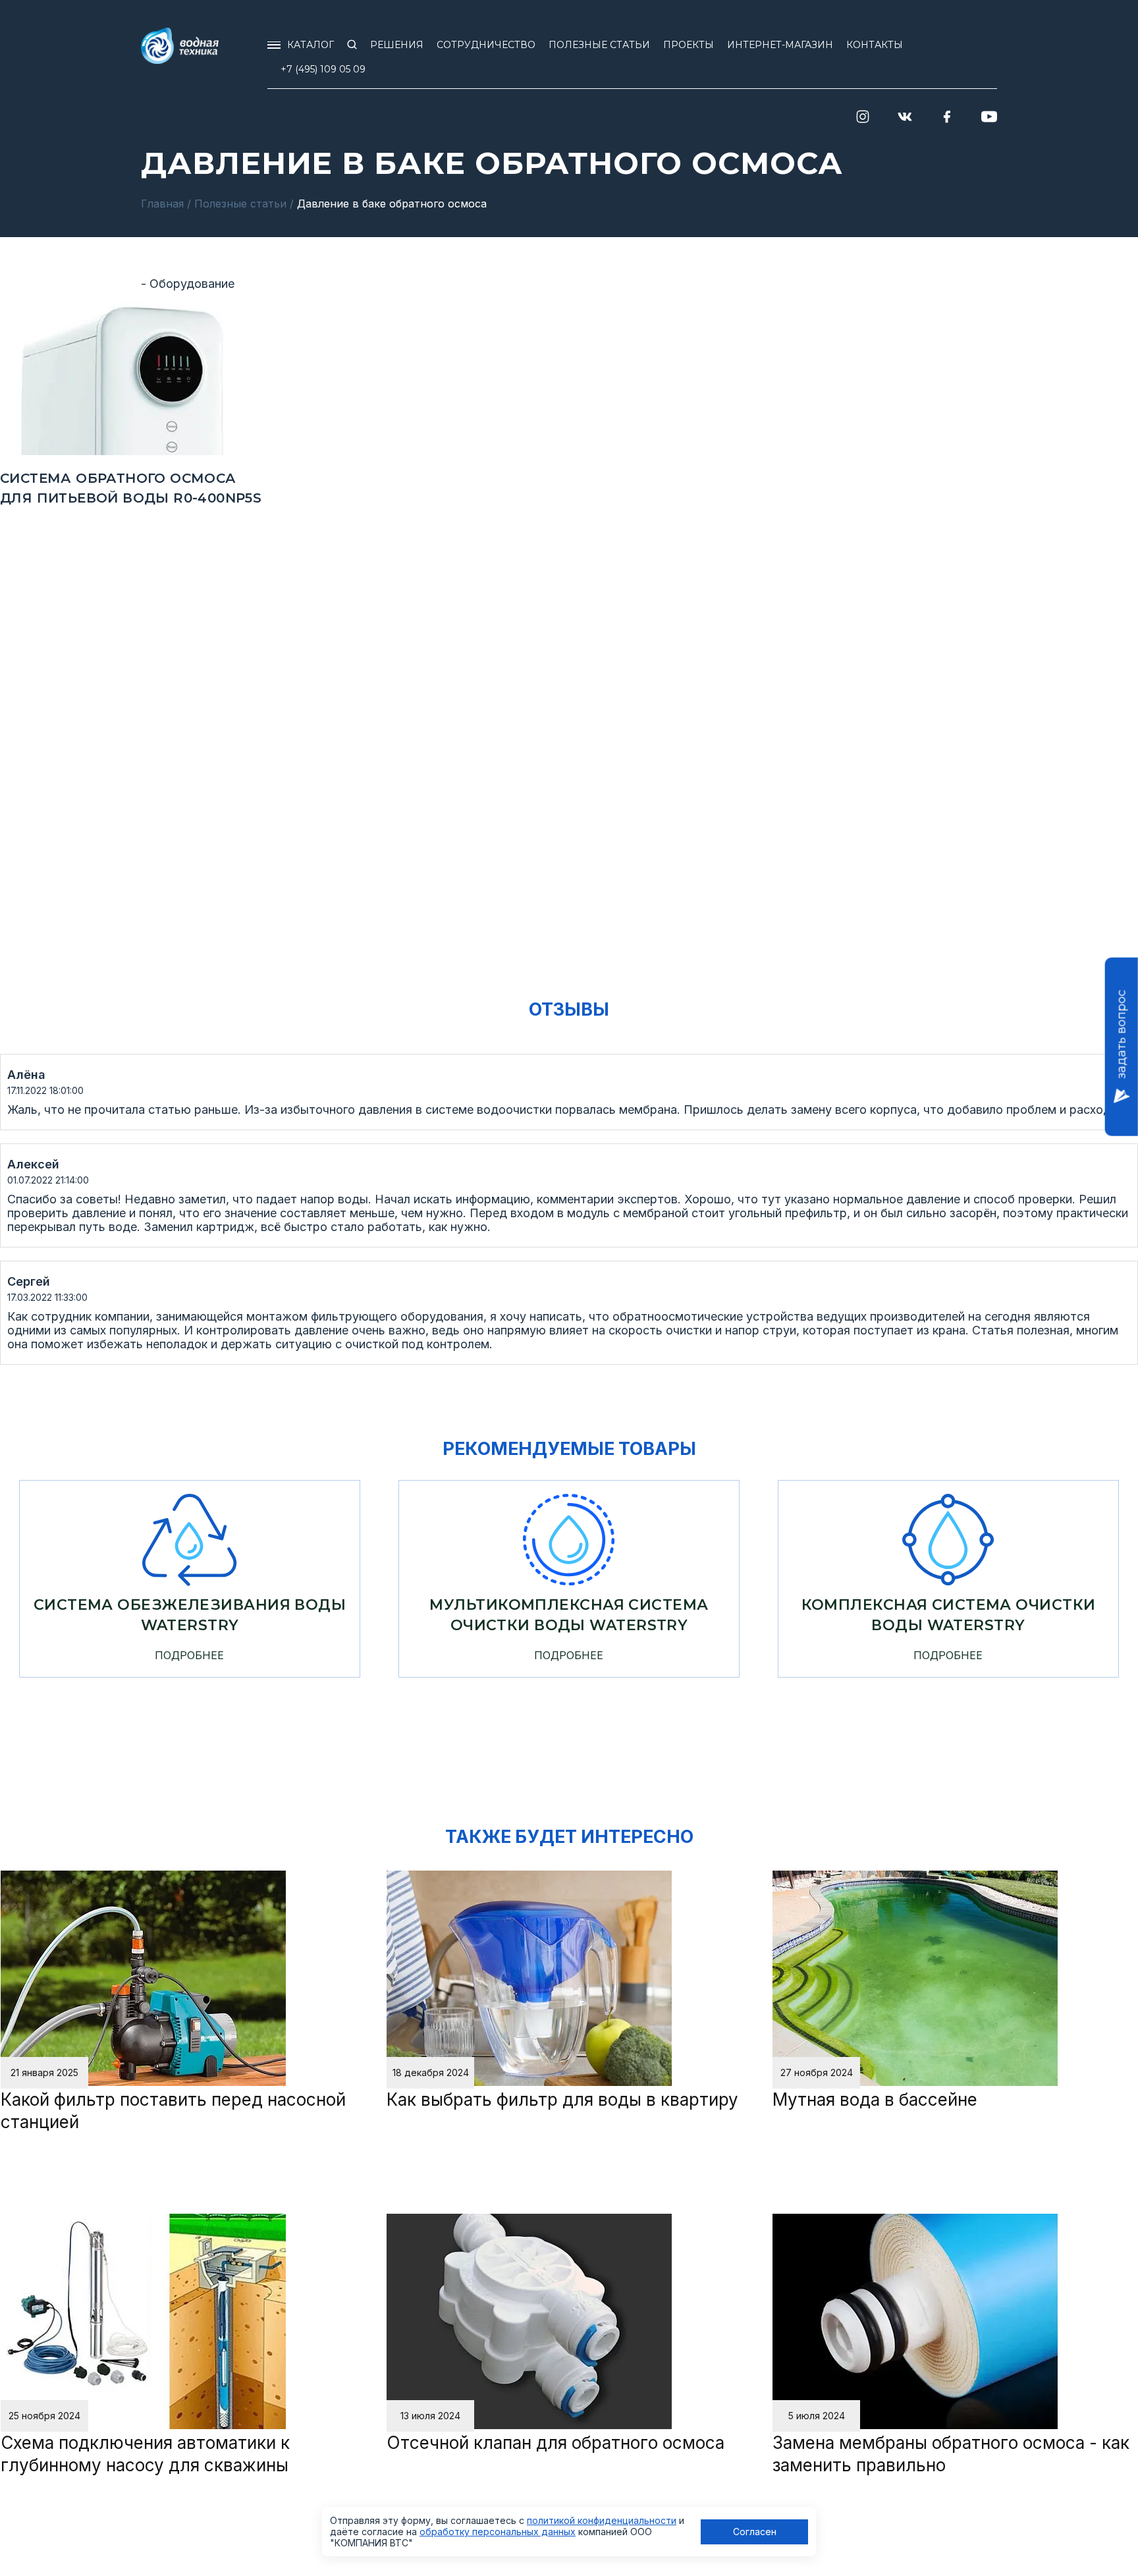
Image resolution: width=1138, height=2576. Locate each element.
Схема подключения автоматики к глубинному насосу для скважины (145, 2454)
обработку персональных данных (498, 2532)
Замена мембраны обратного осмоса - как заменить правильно (951, 2454)
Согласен (755, 2532)
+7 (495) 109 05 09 (323, 69)
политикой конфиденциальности (602, 2520)
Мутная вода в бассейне (875, 2099)
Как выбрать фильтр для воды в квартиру (562, 2099)
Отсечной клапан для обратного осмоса (555, 2443)
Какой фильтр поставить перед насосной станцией (173, 2111)
